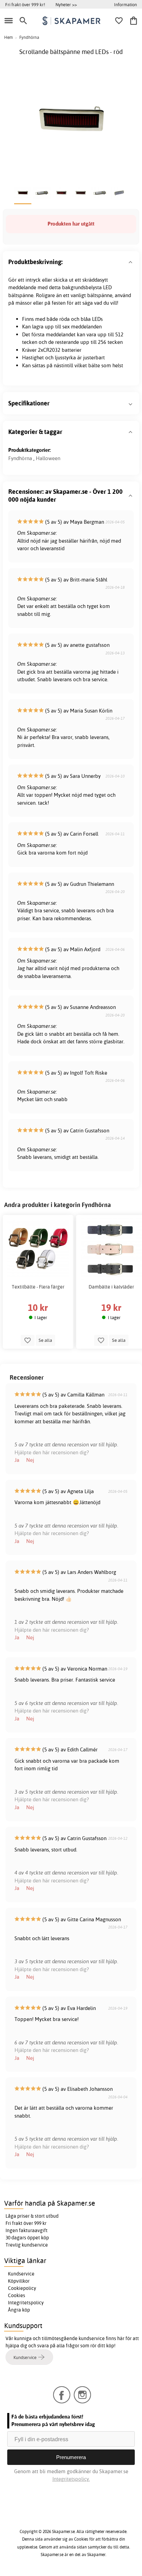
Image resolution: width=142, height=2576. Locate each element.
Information (125, 4)
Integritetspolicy (26, 2303)
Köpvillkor (19, 2281)
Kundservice (21, 2274)
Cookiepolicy (22, 2288)
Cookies (17, 2295)
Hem (8, 37)
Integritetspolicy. (71, 2479)
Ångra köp (19, 2310)
